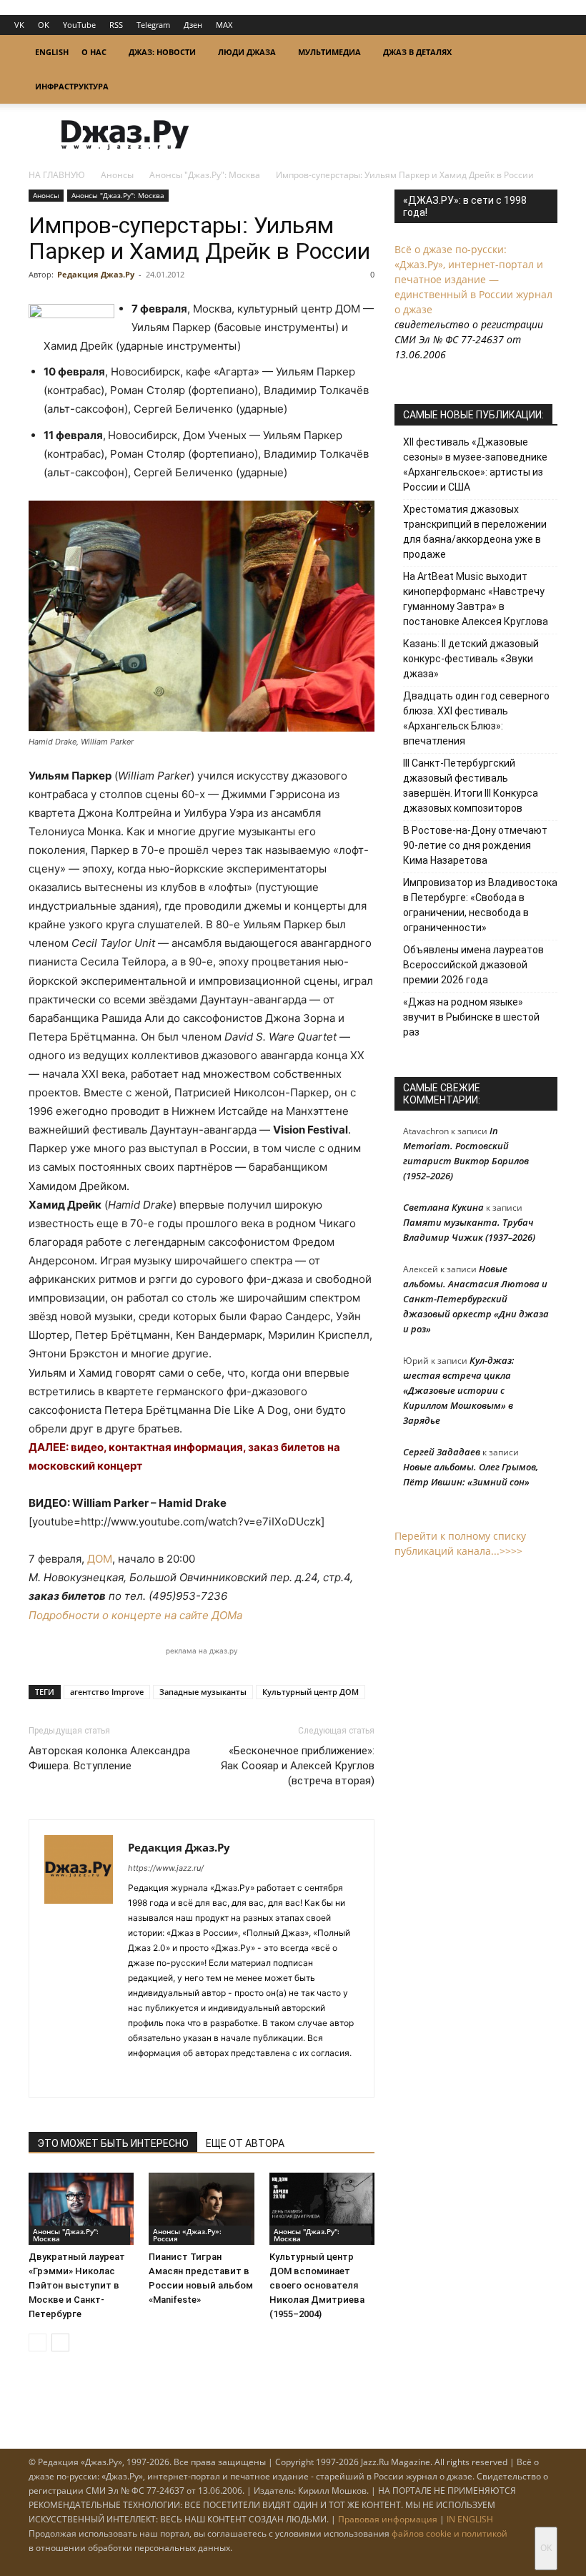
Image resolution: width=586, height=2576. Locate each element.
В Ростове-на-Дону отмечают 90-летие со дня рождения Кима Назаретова (475, 845)
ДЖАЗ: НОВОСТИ (162, 52)
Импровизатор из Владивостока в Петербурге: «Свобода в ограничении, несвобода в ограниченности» (480, 905)
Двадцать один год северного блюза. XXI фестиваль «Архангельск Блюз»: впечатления (476, 718)
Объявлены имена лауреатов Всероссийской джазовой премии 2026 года (473, 965)
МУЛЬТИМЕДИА (329, 52)
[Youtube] (217, 2077)
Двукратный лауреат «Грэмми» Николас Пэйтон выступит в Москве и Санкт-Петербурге (77, 2285)
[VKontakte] (165, 2077)
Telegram (153, 25)
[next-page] (60, 2343)
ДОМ (100, 1559)
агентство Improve (107, 1692)
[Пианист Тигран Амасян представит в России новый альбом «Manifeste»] (201, 2209)
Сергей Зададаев (442, 1452)
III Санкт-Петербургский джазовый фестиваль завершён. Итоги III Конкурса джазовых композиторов (471, 786)
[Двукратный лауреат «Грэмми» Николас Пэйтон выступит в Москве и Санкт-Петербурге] (81, 2209)
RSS (116, 25)
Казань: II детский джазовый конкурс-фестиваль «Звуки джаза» (471, 659)
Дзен (193, 25)
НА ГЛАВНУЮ (57, 175)
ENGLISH (52, 52)
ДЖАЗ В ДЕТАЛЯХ (417, 52)
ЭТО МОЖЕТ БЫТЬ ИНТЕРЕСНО (113, 2143)
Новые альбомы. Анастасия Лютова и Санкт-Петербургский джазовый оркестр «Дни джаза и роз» (476, 1299)
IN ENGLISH (470, 2519)
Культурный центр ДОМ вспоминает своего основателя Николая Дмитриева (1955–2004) (317, 2285)
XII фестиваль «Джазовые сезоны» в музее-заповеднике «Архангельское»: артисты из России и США (475, 464)
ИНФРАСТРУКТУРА (72, 86)
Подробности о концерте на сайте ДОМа (135, 1615)
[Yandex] (191, 2077)
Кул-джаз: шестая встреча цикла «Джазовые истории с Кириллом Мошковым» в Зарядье (459, 1390)
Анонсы (117, 175)
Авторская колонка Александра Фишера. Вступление (109, 1758)
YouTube (79, 25)
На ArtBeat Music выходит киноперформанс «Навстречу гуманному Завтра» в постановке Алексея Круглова (476, 599)
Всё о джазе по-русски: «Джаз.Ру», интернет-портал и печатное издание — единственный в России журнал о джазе (473, 279)
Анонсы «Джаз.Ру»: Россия (187, 2235)
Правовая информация (388, 2519)
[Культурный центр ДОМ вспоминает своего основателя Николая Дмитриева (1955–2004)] (322, 2209)
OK (44, 25)
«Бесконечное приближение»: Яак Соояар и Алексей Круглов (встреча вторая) (298, 1766)
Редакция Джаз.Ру (96, 274)
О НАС (94, 52)
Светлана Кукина (443, 1207)
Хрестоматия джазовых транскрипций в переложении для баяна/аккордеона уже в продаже (475, 532)
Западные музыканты (203, 1692)
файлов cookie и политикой (450, 2533)
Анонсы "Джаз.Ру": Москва (205, 175)
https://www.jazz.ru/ (166, 1868)
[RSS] (140, 2077)
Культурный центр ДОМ (311, 1692)
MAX (224, 25)
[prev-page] (38, 2343)
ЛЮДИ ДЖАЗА (247, 52)
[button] (540, 53)
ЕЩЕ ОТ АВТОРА (245, 2143)
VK (19, 25)
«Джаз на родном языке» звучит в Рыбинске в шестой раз (471, 1017)
